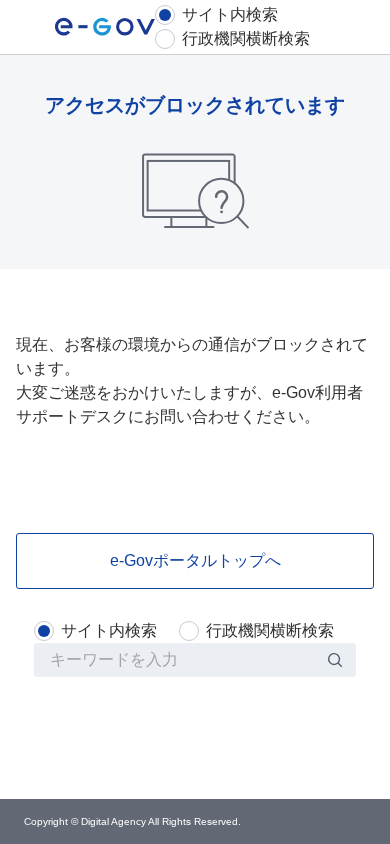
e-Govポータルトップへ (195, 560)
